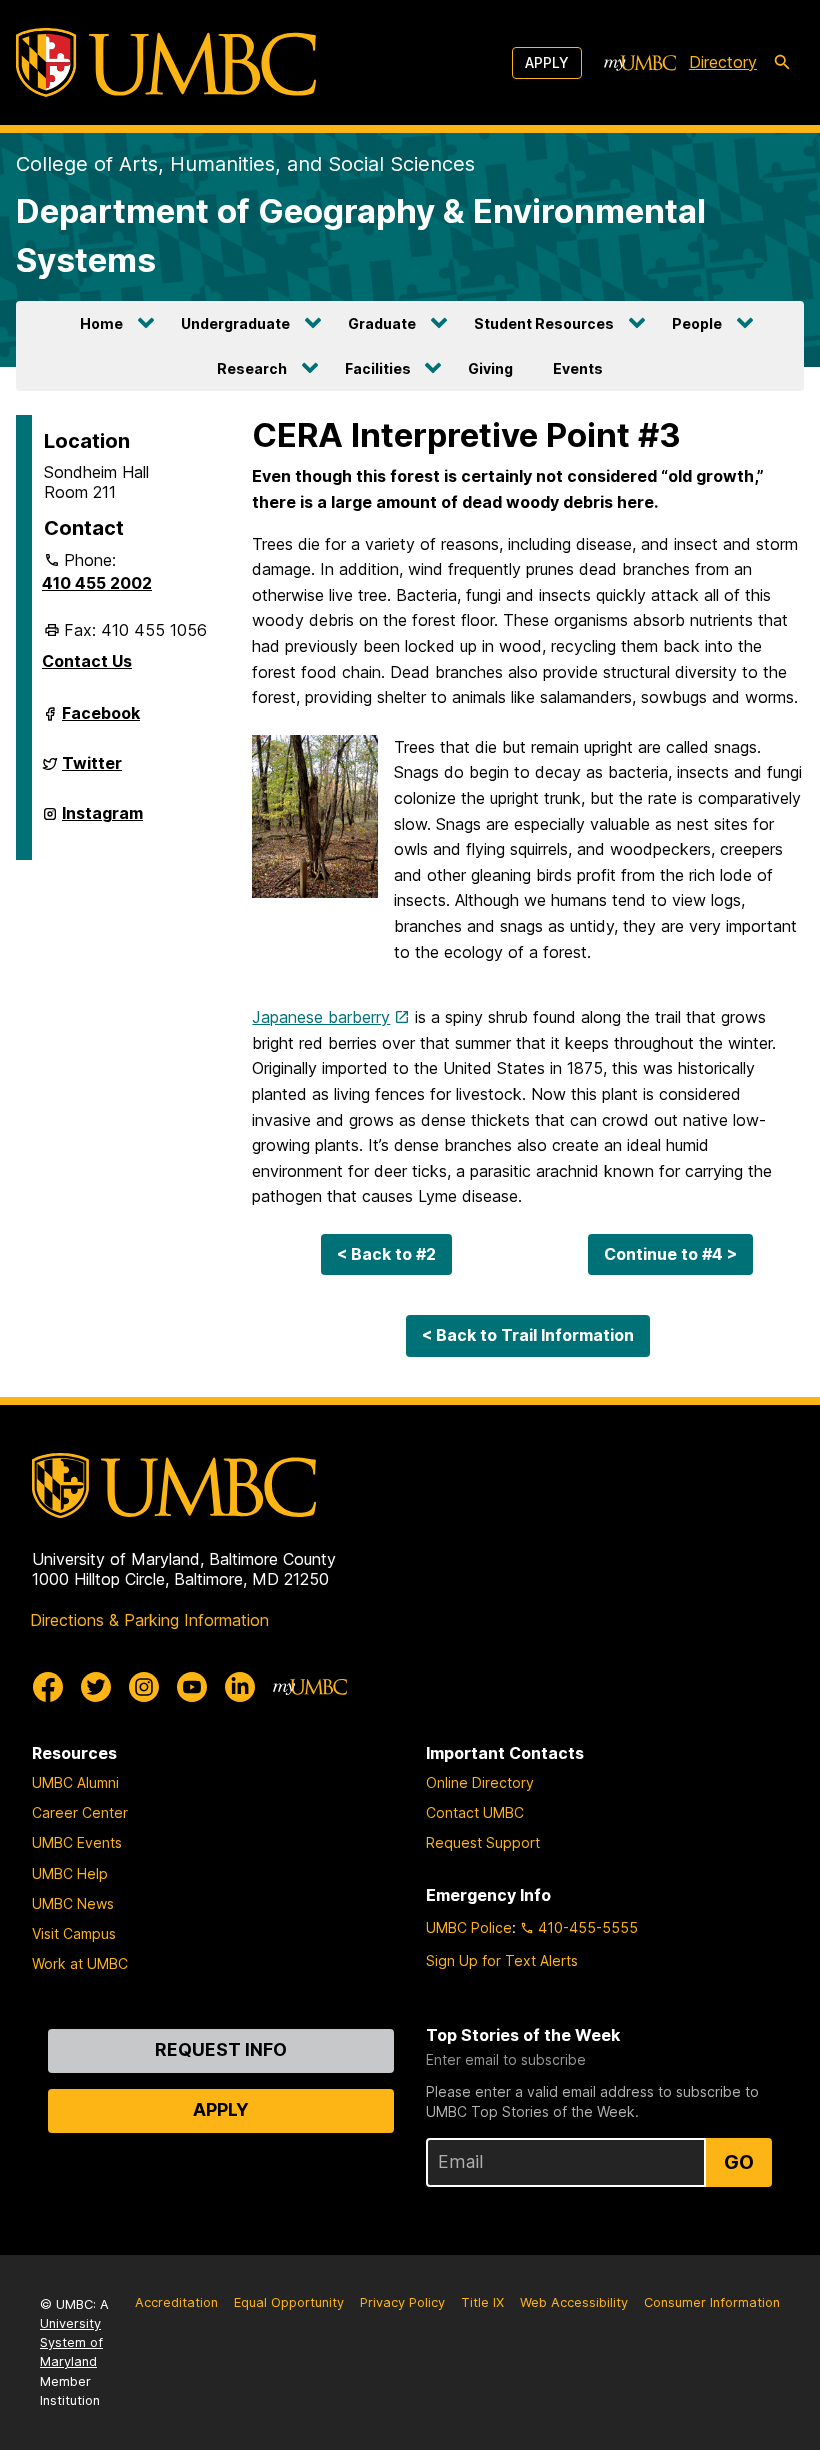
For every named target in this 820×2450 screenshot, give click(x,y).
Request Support (483, 1842)
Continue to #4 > (670, 1254)
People (697, 323)
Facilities (378, 368)
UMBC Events (77, 1842)
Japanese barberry (321, 1017)
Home (101, 323)
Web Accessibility (574, 2302)
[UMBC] (166, 62)
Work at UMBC (80, 1963)
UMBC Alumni (75, 1782)
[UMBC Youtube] (192, 1687)
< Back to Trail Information (528, 1335)
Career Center (80, 1812)
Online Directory (480, 1782)
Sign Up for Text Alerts (502, 1960)
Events (578, 368)
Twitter (92, 771)
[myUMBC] (640, 63)
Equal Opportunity (289, 2302)
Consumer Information (712, 2302)
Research (252, 368)
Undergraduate (235, 323)
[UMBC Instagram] (144, 1687)
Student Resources (544, 323)
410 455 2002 (97, 583)
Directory (723, 62)
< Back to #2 (386, 1254)
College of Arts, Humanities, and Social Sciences (245, 164)
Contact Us (87, 661)
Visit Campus (74, 1933)
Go (739, 2162)
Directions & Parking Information (149, 1620)
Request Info (221, 2049)
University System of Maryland (71, 2342)
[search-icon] (782, 63)
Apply (547, 62)
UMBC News (73, 1903)
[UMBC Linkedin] (240, 1687)
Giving (490, 368)
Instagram (102, 821)
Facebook (101, 721)
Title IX (482, 2302)
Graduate (382, 323)
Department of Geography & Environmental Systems (361, 235)
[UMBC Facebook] (48, 1687)
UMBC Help (70, 1873)
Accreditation (176, 2302)
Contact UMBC (475, 1812)
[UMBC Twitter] (96, 1687)
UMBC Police (469, 1927)
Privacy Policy (402, 2302)
